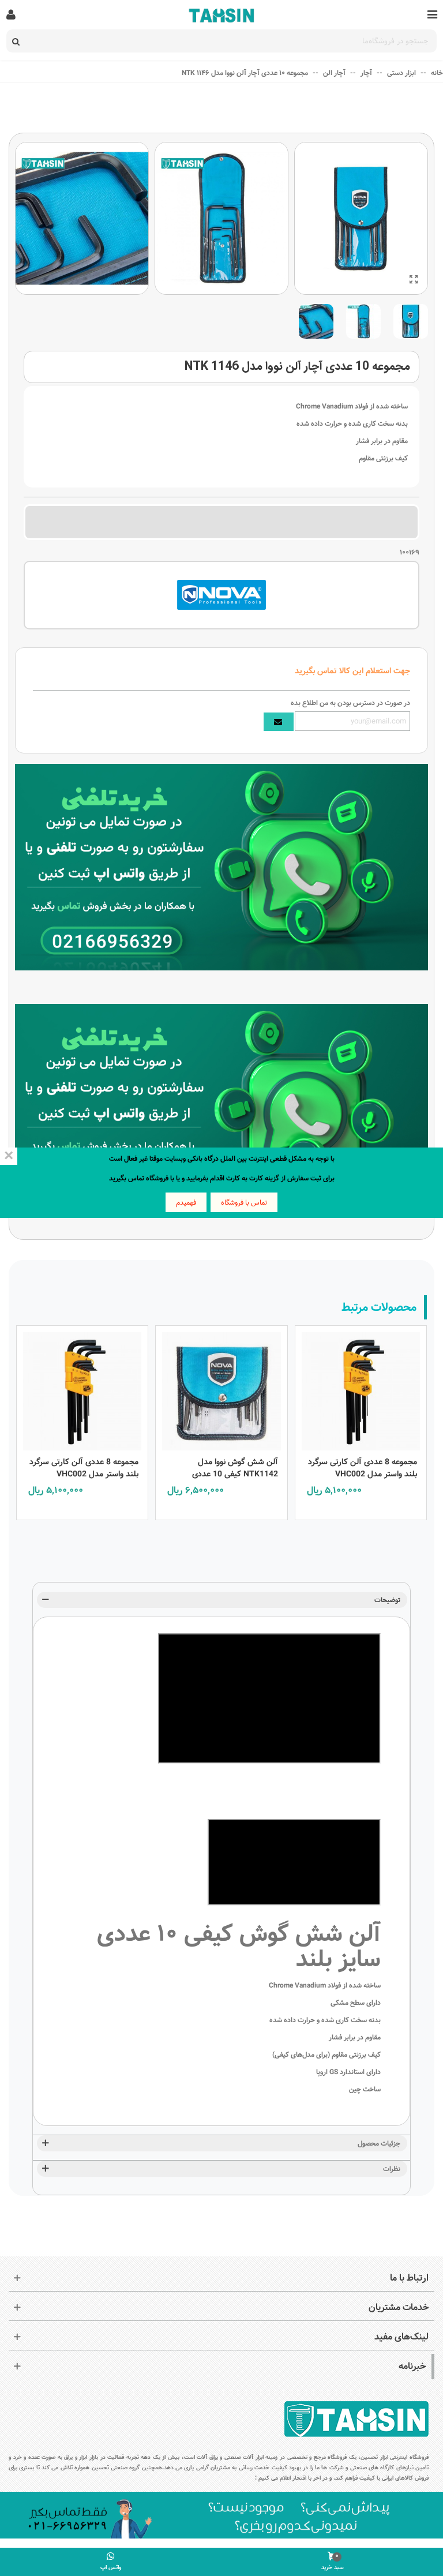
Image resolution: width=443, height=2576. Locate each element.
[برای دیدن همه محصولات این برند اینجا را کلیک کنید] (221, 595)
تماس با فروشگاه (244, 1202)
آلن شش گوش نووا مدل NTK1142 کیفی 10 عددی (235, 1468)
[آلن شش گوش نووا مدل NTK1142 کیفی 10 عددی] (221, 1388)
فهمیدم (186, 1202)
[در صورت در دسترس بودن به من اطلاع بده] (279, 722)
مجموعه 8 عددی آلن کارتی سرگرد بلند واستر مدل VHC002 (363, 1468)
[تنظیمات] (11, 14)
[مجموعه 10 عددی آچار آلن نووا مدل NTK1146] (414, 280)
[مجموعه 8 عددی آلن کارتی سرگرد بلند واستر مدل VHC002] (361, 1388)
